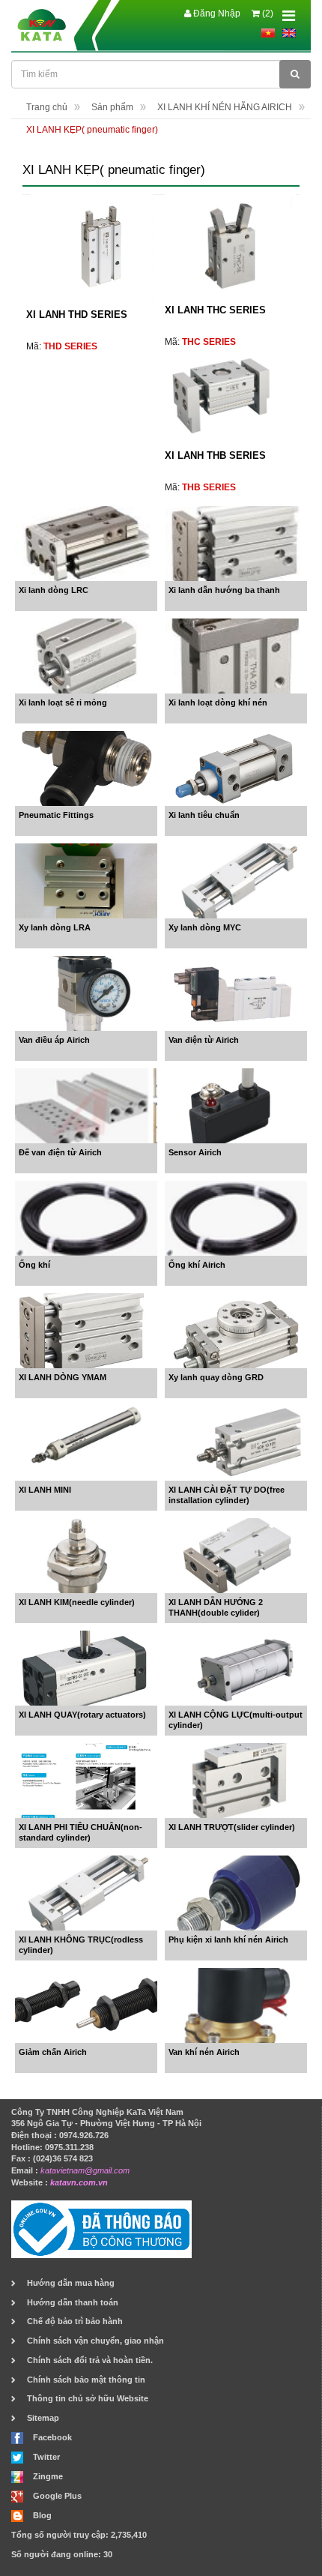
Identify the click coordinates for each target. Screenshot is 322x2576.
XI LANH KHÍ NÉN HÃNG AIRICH (225, 107)
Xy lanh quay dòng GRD (216, 1377)
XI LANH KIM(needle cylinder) (77, 1602)
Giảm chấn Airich (53, 2052)
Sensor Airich (195, 1152)
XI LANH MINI (45, 1490)
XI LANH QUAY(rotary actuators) (82, 1715)
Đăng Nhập (216, 13)
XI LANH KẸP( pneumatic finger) (92, 130)
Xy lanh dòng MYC (205, 927)
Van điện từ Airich (204, 1040)
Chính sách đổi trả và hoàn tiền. (90, 2360)
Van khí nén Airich (204, 2052)
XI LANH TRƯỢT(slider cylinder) (232, 1827)
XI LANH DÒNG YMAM (63, 1377)
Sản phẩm (112, 107)
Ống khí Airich (197, 1265)
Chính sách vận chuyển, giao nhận (95, 2341)
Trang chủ (47, 107)
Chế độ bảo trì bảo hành (75, 2321)
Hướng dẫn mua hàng (71, 2283)
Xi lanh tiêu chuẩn (204, 815)
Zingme (48, 2476)
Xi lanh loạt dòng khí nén (218, 702)
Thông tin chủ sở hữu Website (88, 2398)
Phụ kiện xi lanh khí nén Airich (228, 1939)
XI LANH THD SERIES (77, 315)
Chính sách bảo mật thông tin (86, 2380)
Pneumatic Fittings (56, 815)
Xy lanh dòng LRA (55, 927)
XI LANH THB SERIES (215, 455)
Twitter (46, 2457)
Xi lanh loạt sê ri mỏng (63, 702)
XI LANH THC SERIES (215, 310)
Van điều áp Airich (54, 1040)
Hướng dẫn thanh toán (73, 2302)
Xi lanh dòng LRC (54, 590)
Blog (42, 2515)
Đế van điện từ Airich (60, 1152)
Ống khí (34, 1265)
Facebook (52, 2437)
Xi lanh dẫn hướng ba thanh (224, 590)
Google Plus (57, 2496)
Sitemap (43, 2418)
